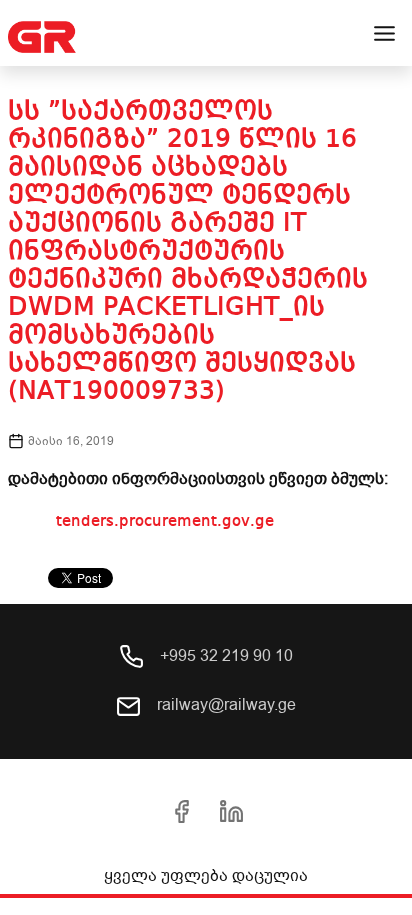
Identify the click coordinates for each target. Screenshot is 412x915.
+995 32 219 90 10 (224, 656)
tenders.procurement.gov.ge (165, 522)
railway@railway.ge (224, 705)
